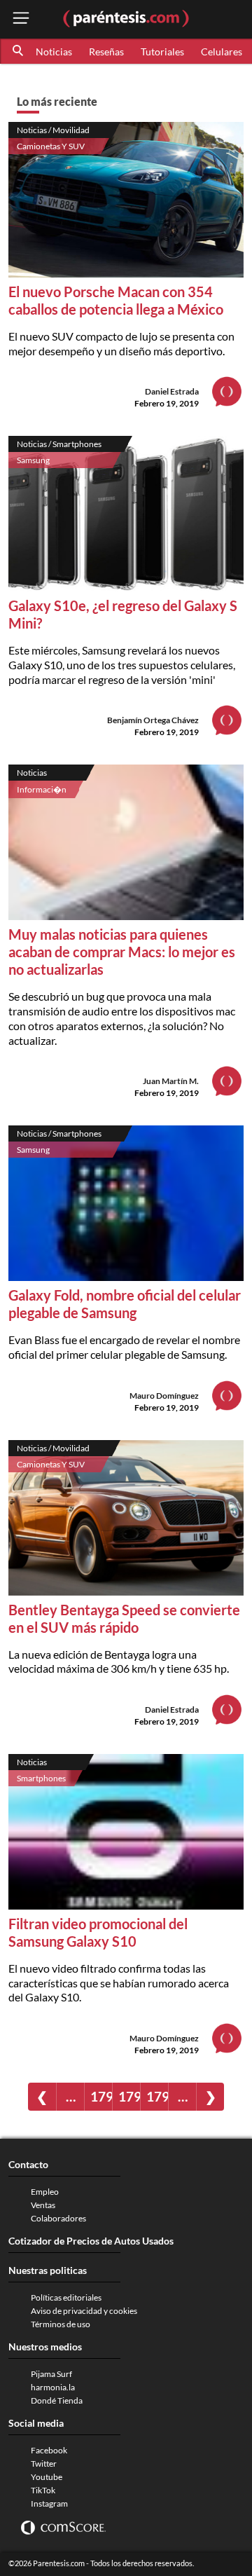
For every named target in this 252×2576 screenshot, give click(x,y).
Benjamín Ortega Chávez (153, 720)
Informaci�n (42, 789)
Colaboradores (58, 2218)
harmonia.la (53, 2387)
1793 (101, 2096)
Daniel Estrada (172, 391)
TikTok (43, 2490)
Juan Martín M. (171, 1081)
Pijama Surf (51, 2374)
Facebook (49, 2450)
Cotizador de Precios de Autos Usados (91, 2241)
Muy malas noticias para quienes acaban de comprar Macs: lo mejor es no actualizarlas (122, 952)
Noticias (54, 52)
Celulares (222, 52)
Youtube (47, 2477)
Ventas (43, 2205)
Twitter (44, 2464)
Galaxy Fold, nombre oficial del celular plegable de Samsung (125, 1304)
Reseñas (106, 52)
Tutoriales (162, 52)
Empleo (45, 2192)
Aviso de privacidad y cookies (84, 2311)
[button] (19, 51)
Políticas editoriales (66, 2297)
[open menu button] (21, 19)
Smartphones (41, 1778)
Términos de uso (61, 2324)
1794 (129, 2096)
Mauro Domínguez (164, 1396)
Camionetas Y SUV (51, 146)
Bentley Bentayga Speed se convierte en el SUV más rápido (124, 1618)
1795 (157, 2096)
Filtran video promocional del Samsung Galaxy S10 (98, 1932)
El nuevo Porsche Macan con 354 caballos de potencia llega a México (116, 300)
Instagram (49, 2503)
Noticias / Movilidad (53, 130)
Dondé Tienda (57, 2400)
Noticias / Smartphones (59, 444)
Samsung (33, 460)
